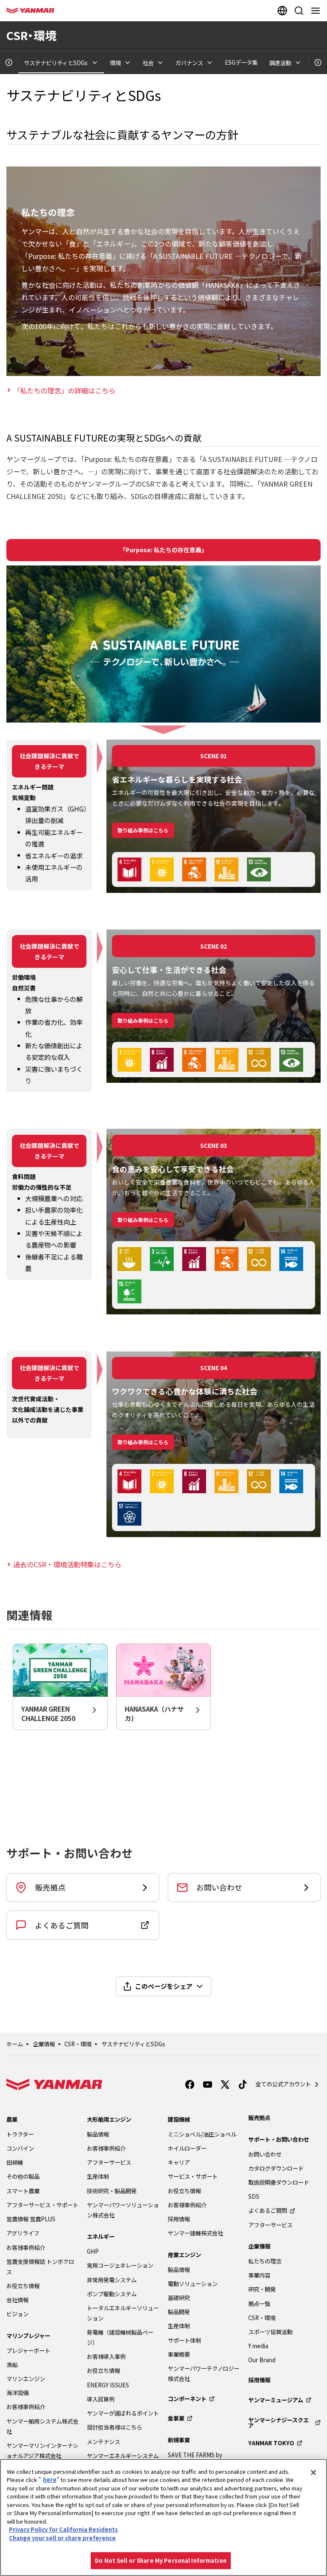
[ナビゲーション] (317, 11)
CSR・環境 (78, 2044)
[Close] (313, 2473)
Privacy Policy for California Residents (63, 2529)
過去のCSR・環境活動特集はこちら (67, 1564)
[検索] (299, 11)
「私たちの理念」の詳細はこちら (64, 390)
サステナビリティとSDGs (133, 2044)
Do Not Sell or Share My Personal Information (161, 2560)
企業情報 (44, 2044)
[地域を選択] (282, 11)
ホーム (15, 2044)
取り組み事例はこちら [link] (143, 830)
